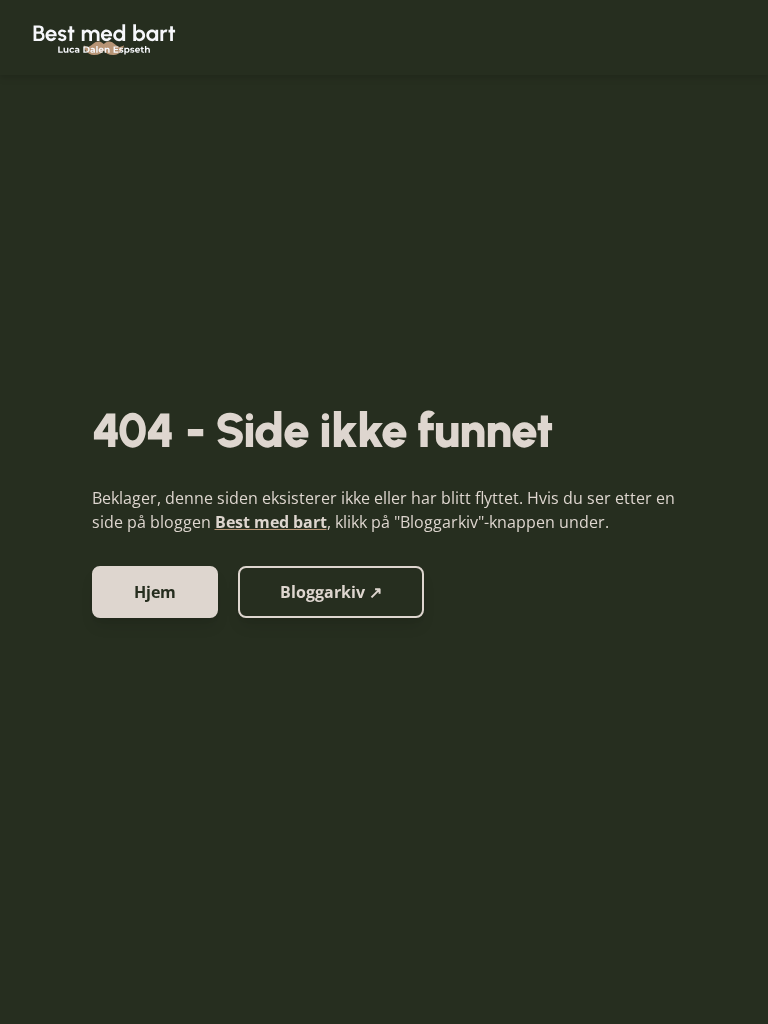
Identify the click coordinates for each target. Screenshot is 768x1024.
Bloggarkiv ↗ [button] (331, 592)
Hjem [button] (155, 592)
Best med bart (271, 522)
